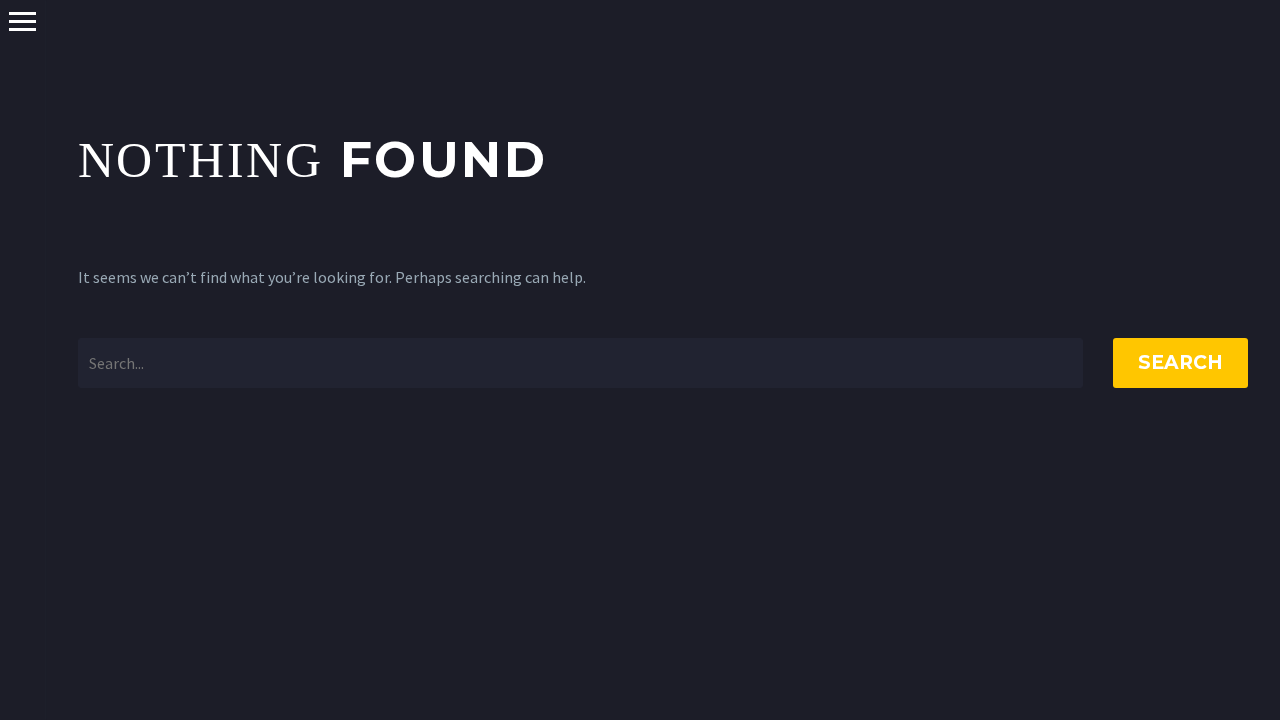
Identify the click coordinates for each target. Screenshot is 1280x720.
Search (1180, 362)
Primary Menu (22, 21)
